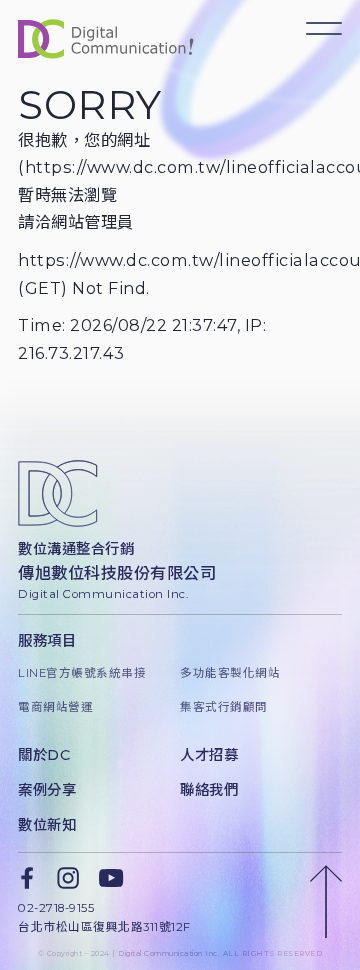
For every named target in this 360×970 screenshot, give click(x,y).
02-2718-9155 (56, 908)
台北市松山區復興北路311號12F (104, 927)
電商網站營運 (55, 707)
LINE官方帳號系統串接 (82, 673)
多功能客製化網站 (230, 673)
